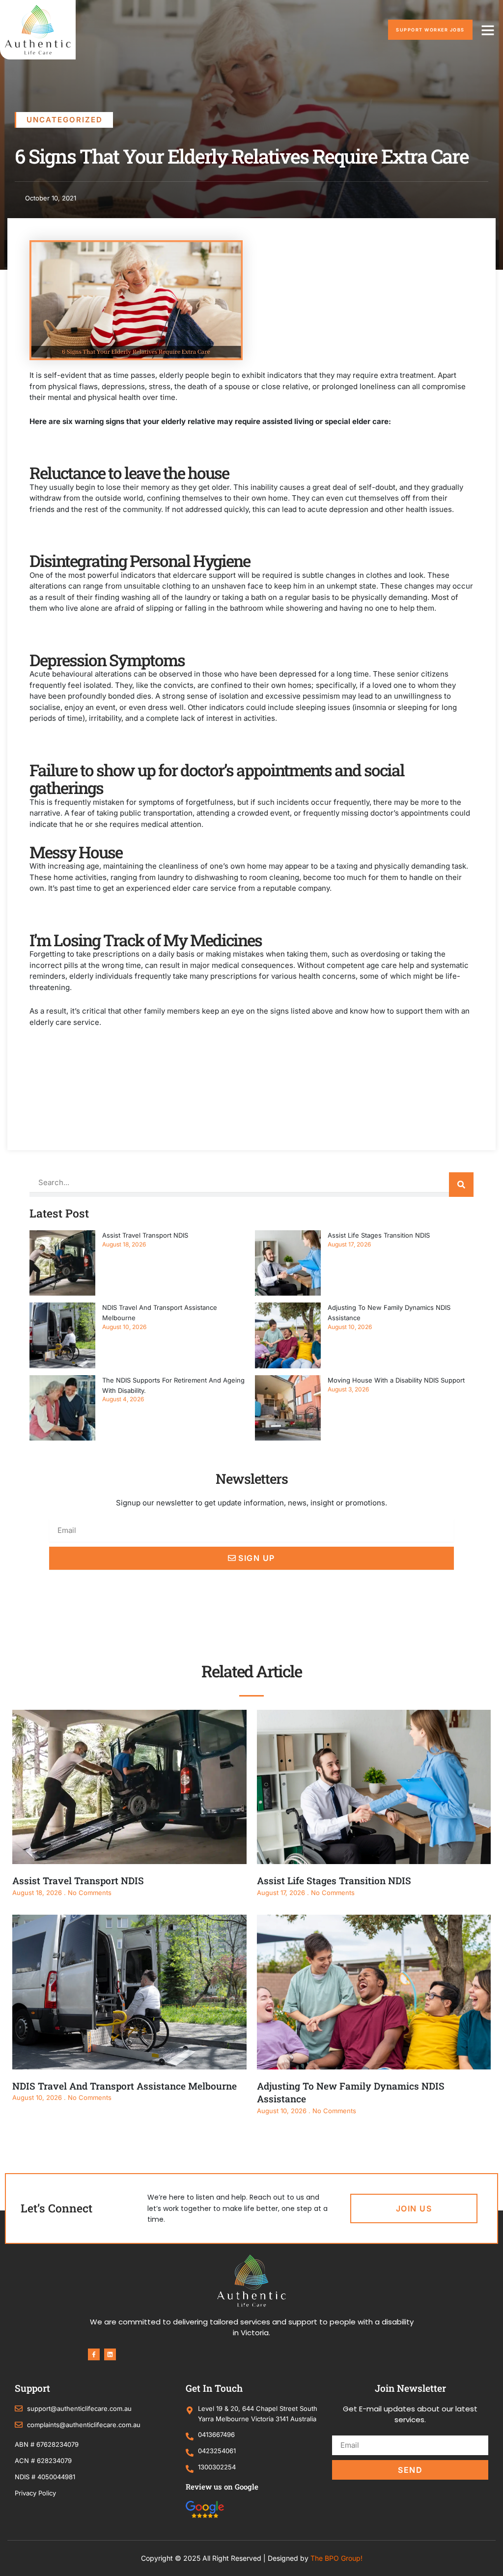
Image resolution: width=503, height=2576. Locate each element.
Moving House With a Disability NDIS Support (396, 1380)
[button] (488, 30)
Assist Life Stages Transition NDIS (379, 1235)
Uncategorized (65, 120)
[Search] (461, 1185)
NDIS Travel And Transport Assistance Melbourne (125, 2086)
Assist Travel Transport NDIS (145, 1235)
